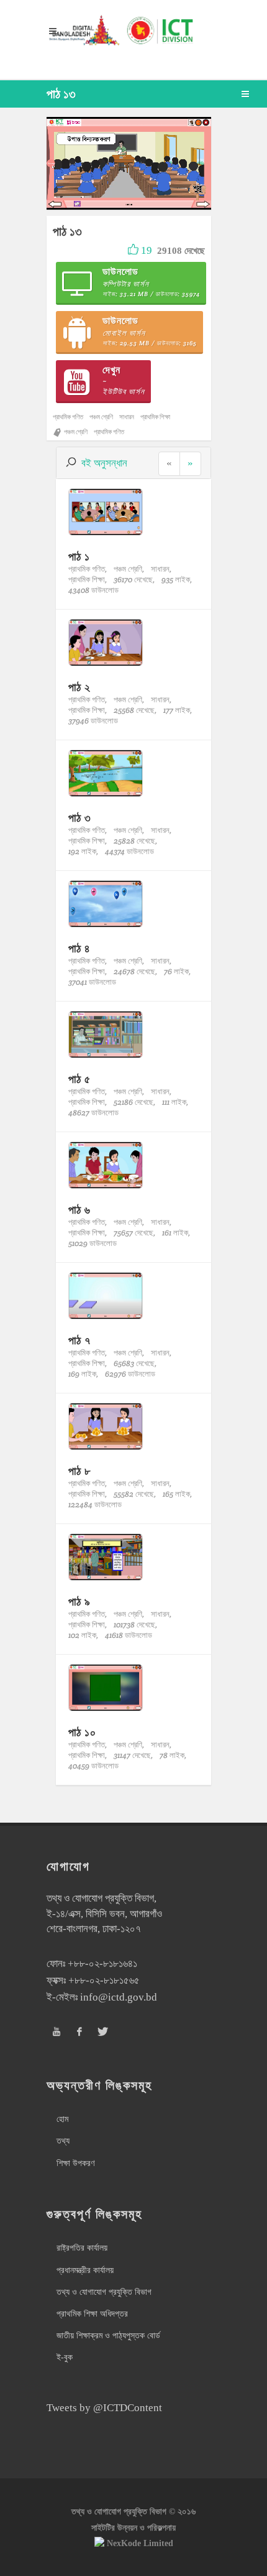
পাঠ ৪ (79, 948)
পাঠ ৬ (79, 1210)
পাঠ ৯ (79, 1602)
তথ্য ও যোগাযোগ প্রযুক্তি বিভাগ (104, 2292)
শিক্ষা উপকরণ (75, 2163)
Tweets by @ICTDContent (104, 2408)
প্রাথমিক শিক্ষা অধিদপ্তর (92, 2314)
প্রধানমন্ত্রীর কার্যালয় (85, 2270)
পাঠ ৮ (79, 1471)
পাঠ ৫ (79, 1079)
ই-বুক (65, 2357)
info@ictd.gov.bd (119, 1997)
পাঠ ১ (79, 556)
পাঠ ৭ (79, 1340)
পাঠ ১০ (82, 1732)
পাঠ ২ (79, 687)
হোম (62, 2119)
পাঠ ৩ (80, 818)
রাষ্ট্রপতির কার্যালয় (82, 2248)
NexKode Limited (140, 2543)
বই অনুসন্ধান (104, 463)
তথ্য (63, 2141)
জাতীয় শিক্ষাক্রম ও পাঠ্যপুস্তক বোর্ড (108, 2336)
